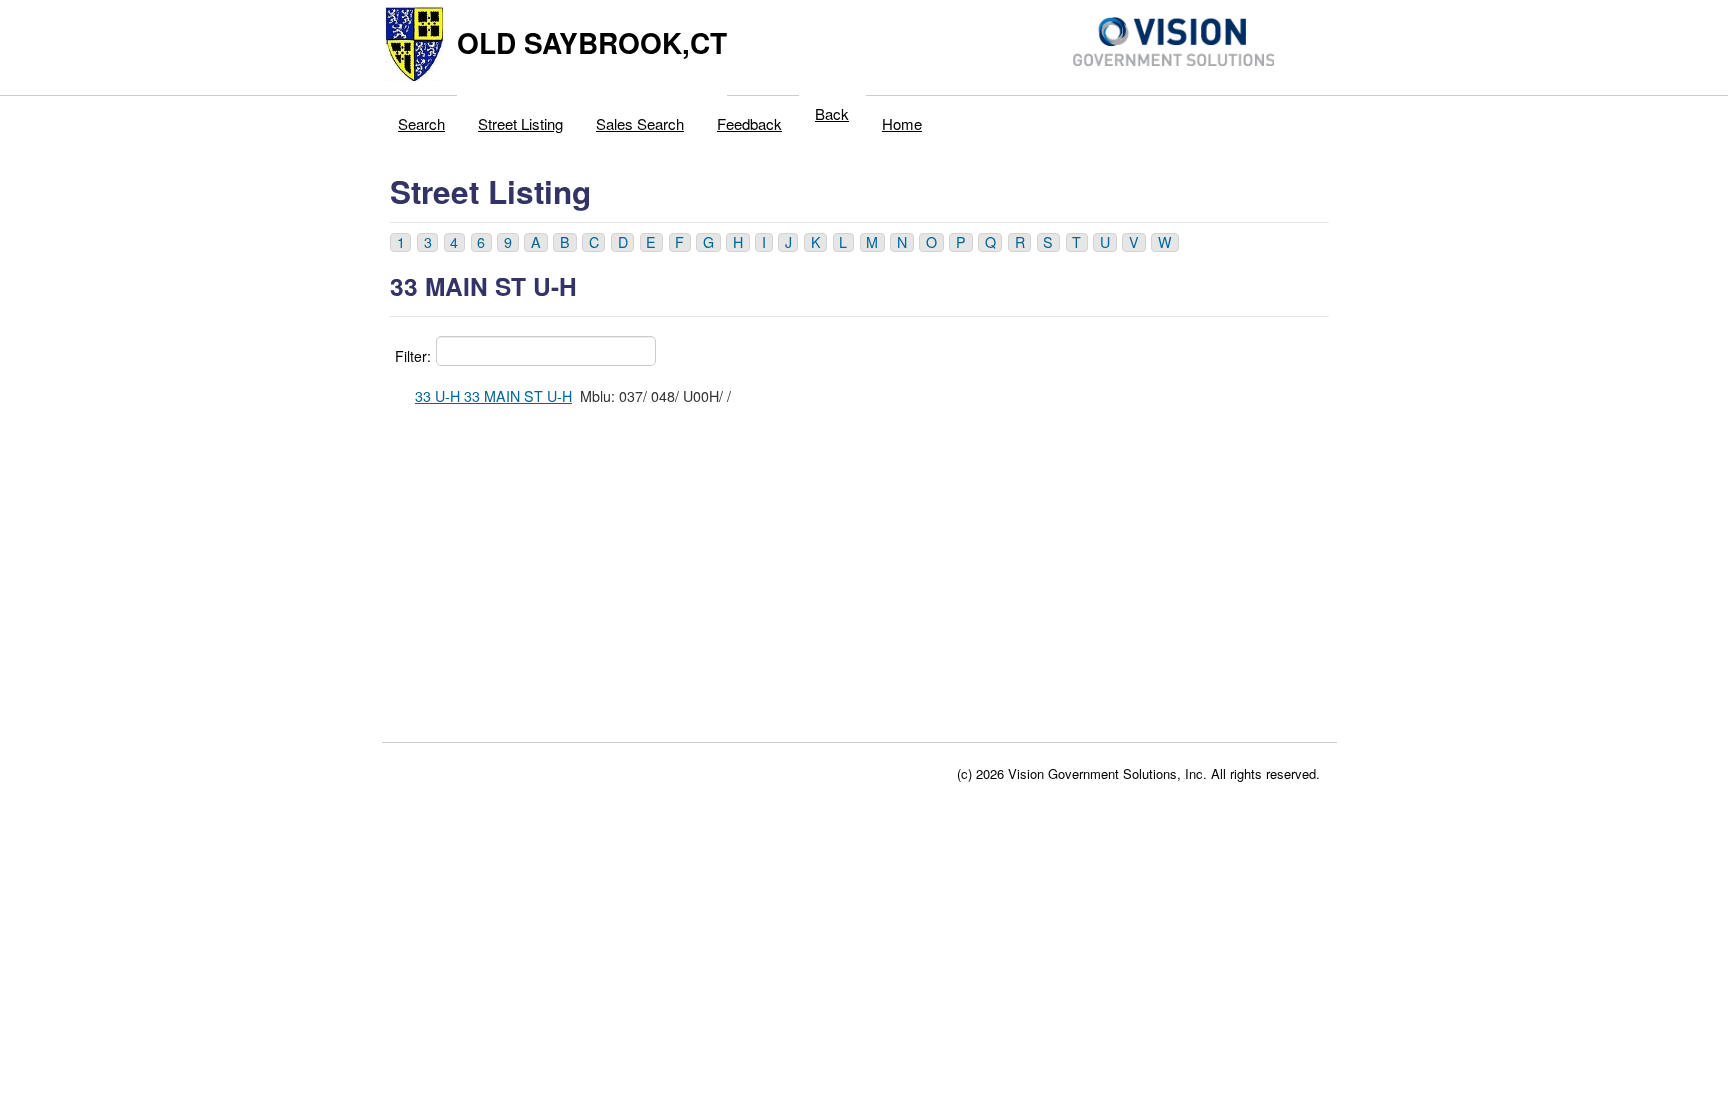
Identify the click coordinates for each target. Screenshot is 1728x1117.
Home (902, 123)
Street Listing (520, 123)
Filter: (413, 356)
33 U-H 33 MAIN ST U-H (493, 396)
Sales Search (640, 123)
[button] (400, 242)
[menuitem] (422, 119)
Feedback (749, 123)
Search (421, 123)
